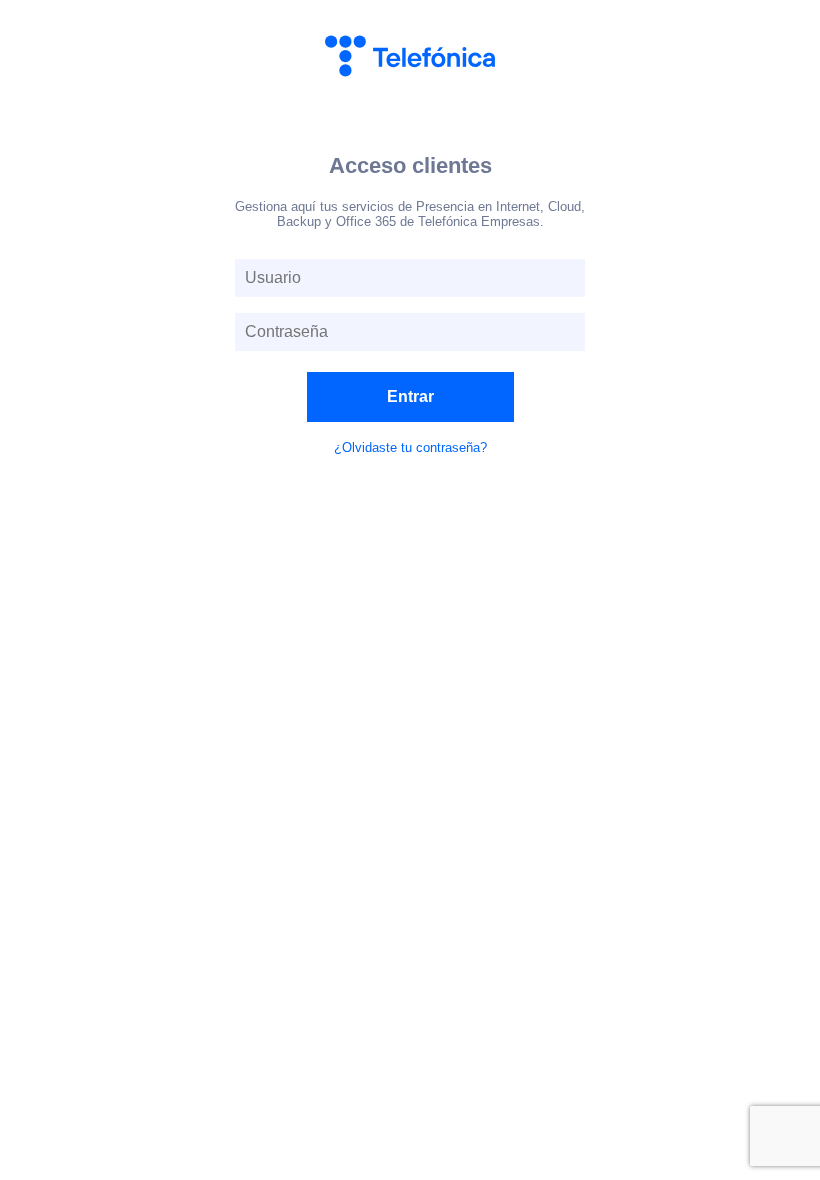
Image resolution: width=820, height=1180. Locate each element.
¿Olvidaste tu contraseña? (410, 447)
